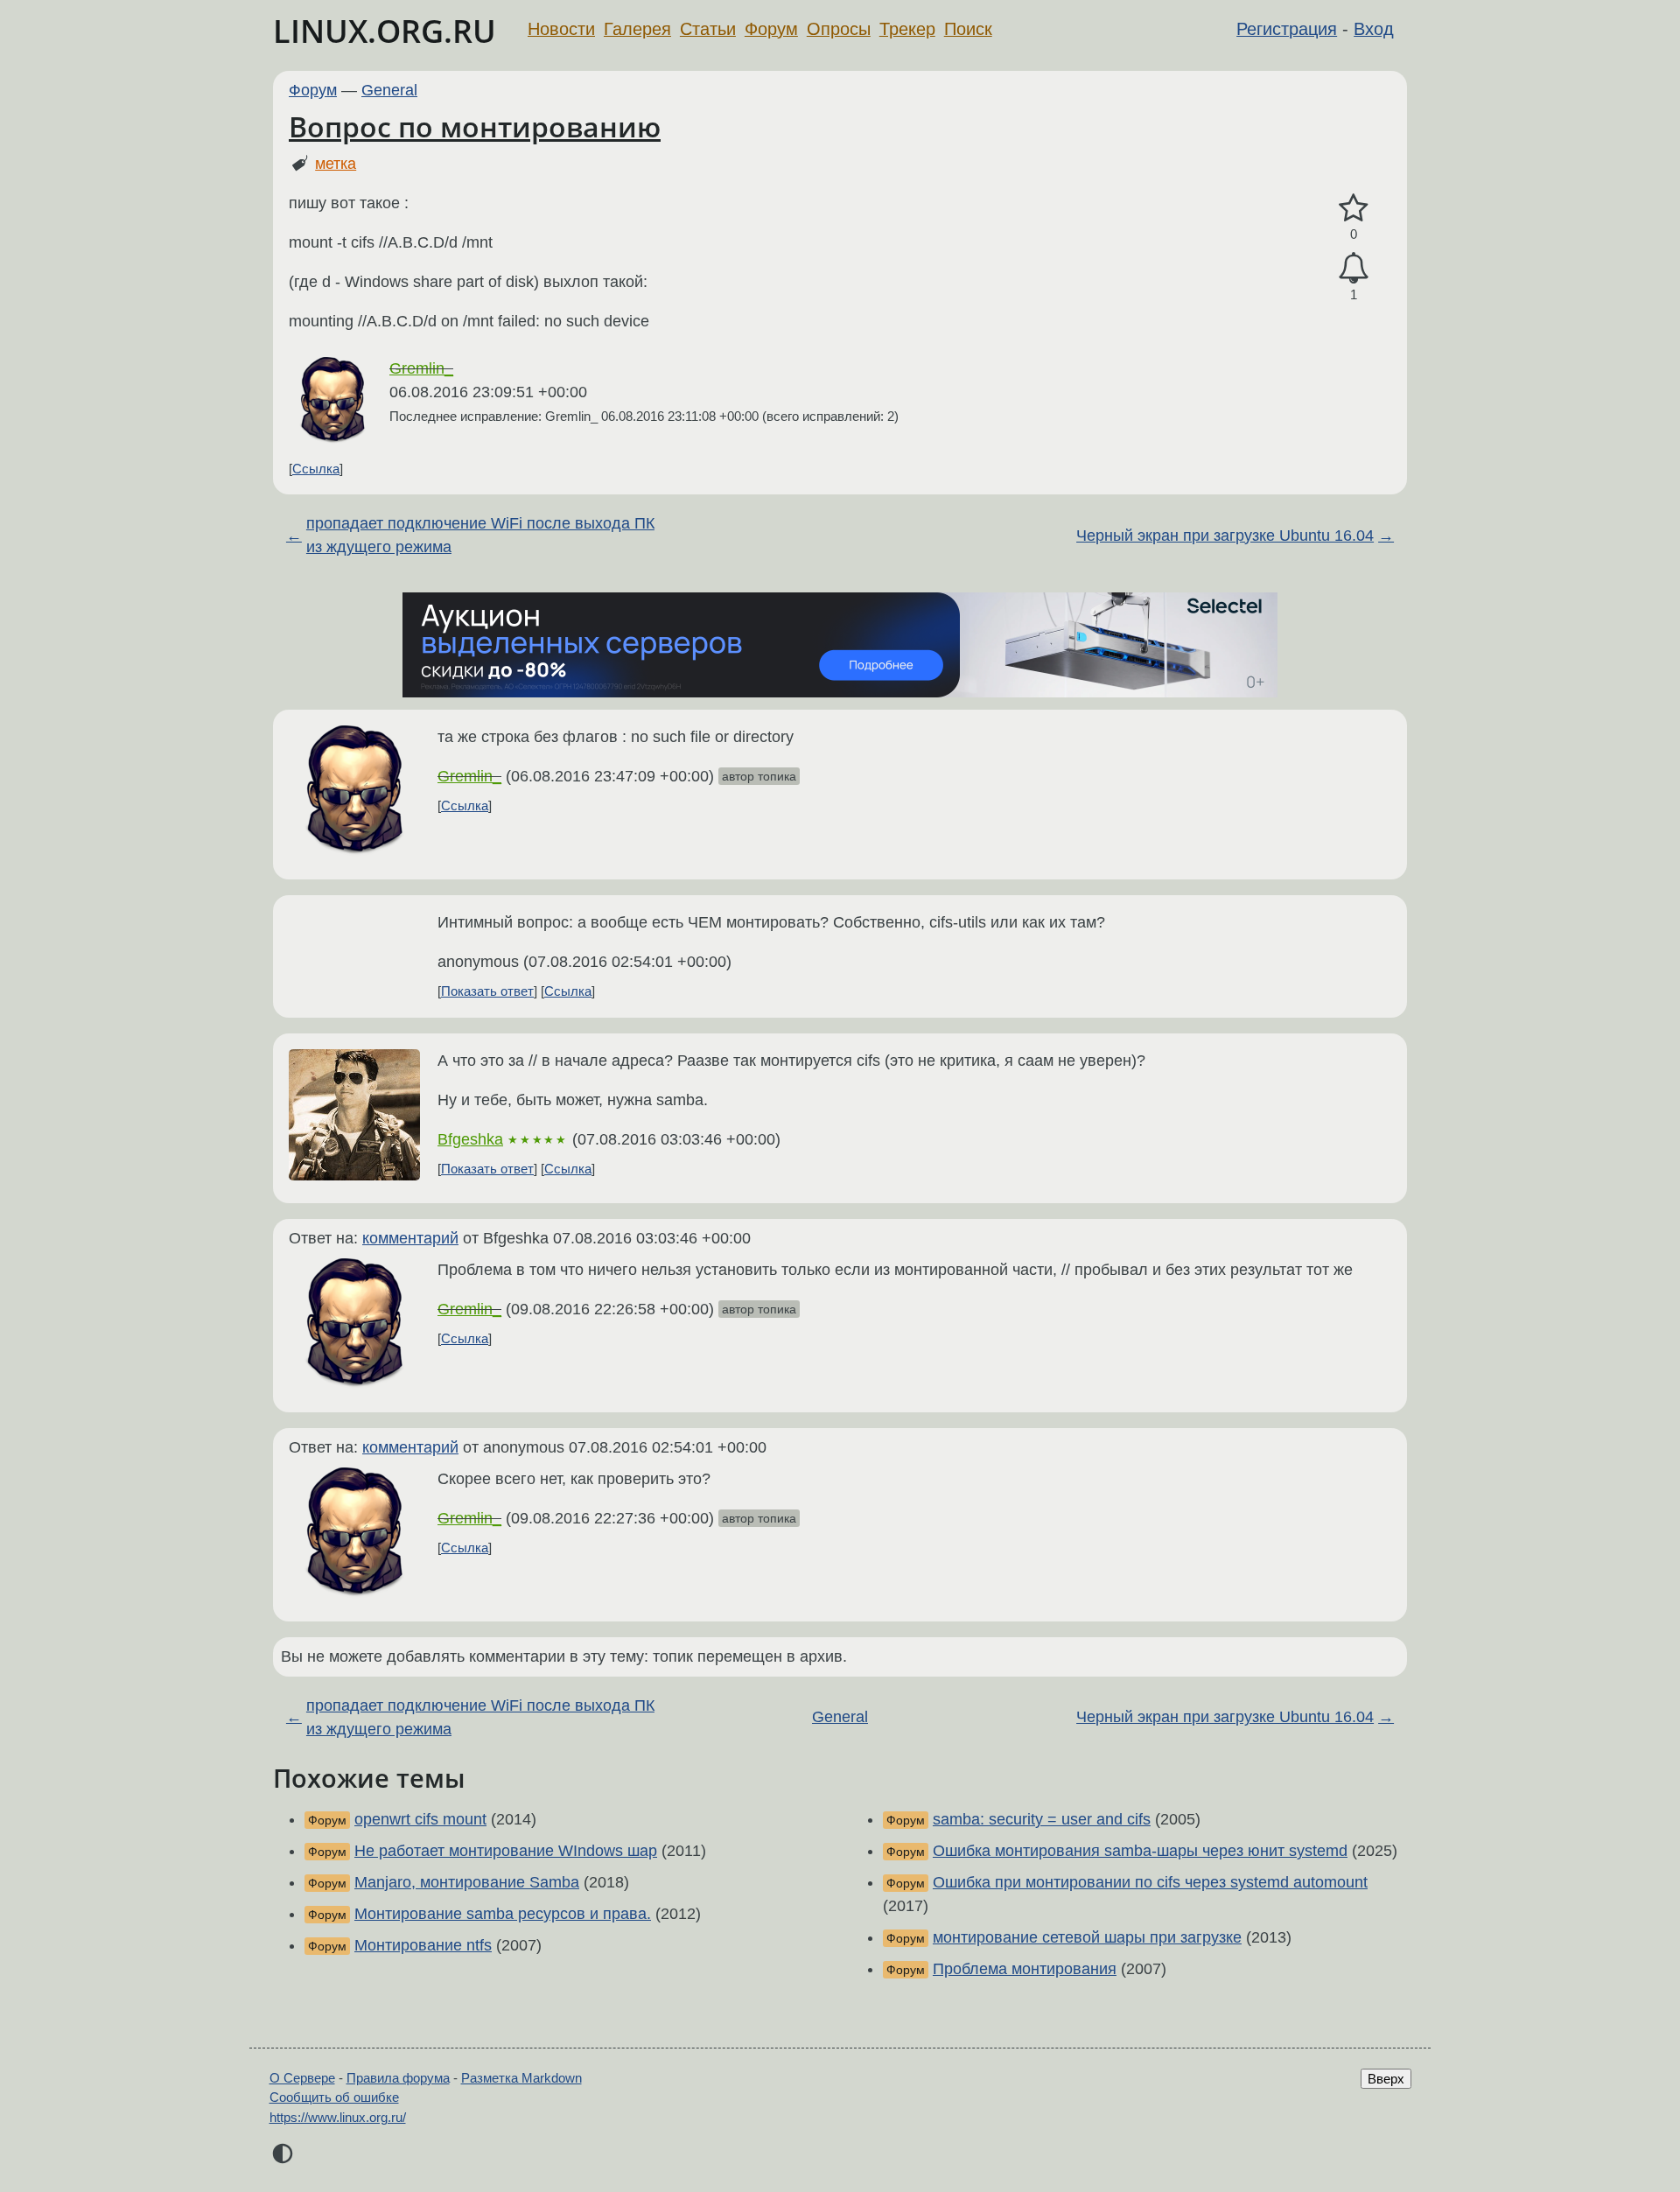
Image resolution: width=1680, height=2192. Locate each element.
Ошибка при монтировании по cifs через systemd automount (1150, 1882)
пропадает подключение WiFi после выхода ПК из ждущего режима (480, 535)
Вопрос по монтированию (475, 126)
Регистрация (1287, 29)
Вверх (1386, 2079)
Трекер (907, 29)
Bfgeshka (470, 1139)
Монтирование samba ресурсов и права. (503, 1914)
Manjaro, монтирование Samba (467, 1882)
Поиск (968, 29)
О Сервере (302, 2078)
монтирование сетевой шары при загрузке (1087, 1937)
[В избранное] (1354, 209)
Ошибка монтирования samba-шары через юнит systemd (1140, 1851)
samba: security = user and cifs (1042, 1819)
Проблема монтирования (1025, 1969)
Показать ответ (487, 991)
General (389, 90)
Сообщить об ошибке (334, 2097)
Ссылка (316, 469)
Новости (561, 29)
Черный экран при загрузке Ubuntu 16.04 (1225, 536)
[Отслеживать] (1354, 268)
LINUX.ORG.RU (385, 31)
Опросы (839, 29)
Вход (1374, 29)
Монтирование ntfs (423, 1945)
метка (336, 164)
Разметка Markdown (521, 2078)
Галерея (637, 29)
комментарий (410, 1238)
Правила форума (398, 2078)
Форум (771, 29)
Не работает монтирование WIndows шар (506, 1851)
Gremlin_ (421, 368)
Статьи (708, 29)
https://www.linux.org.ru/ (338, 2117)
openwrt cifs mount (420, 1819)
